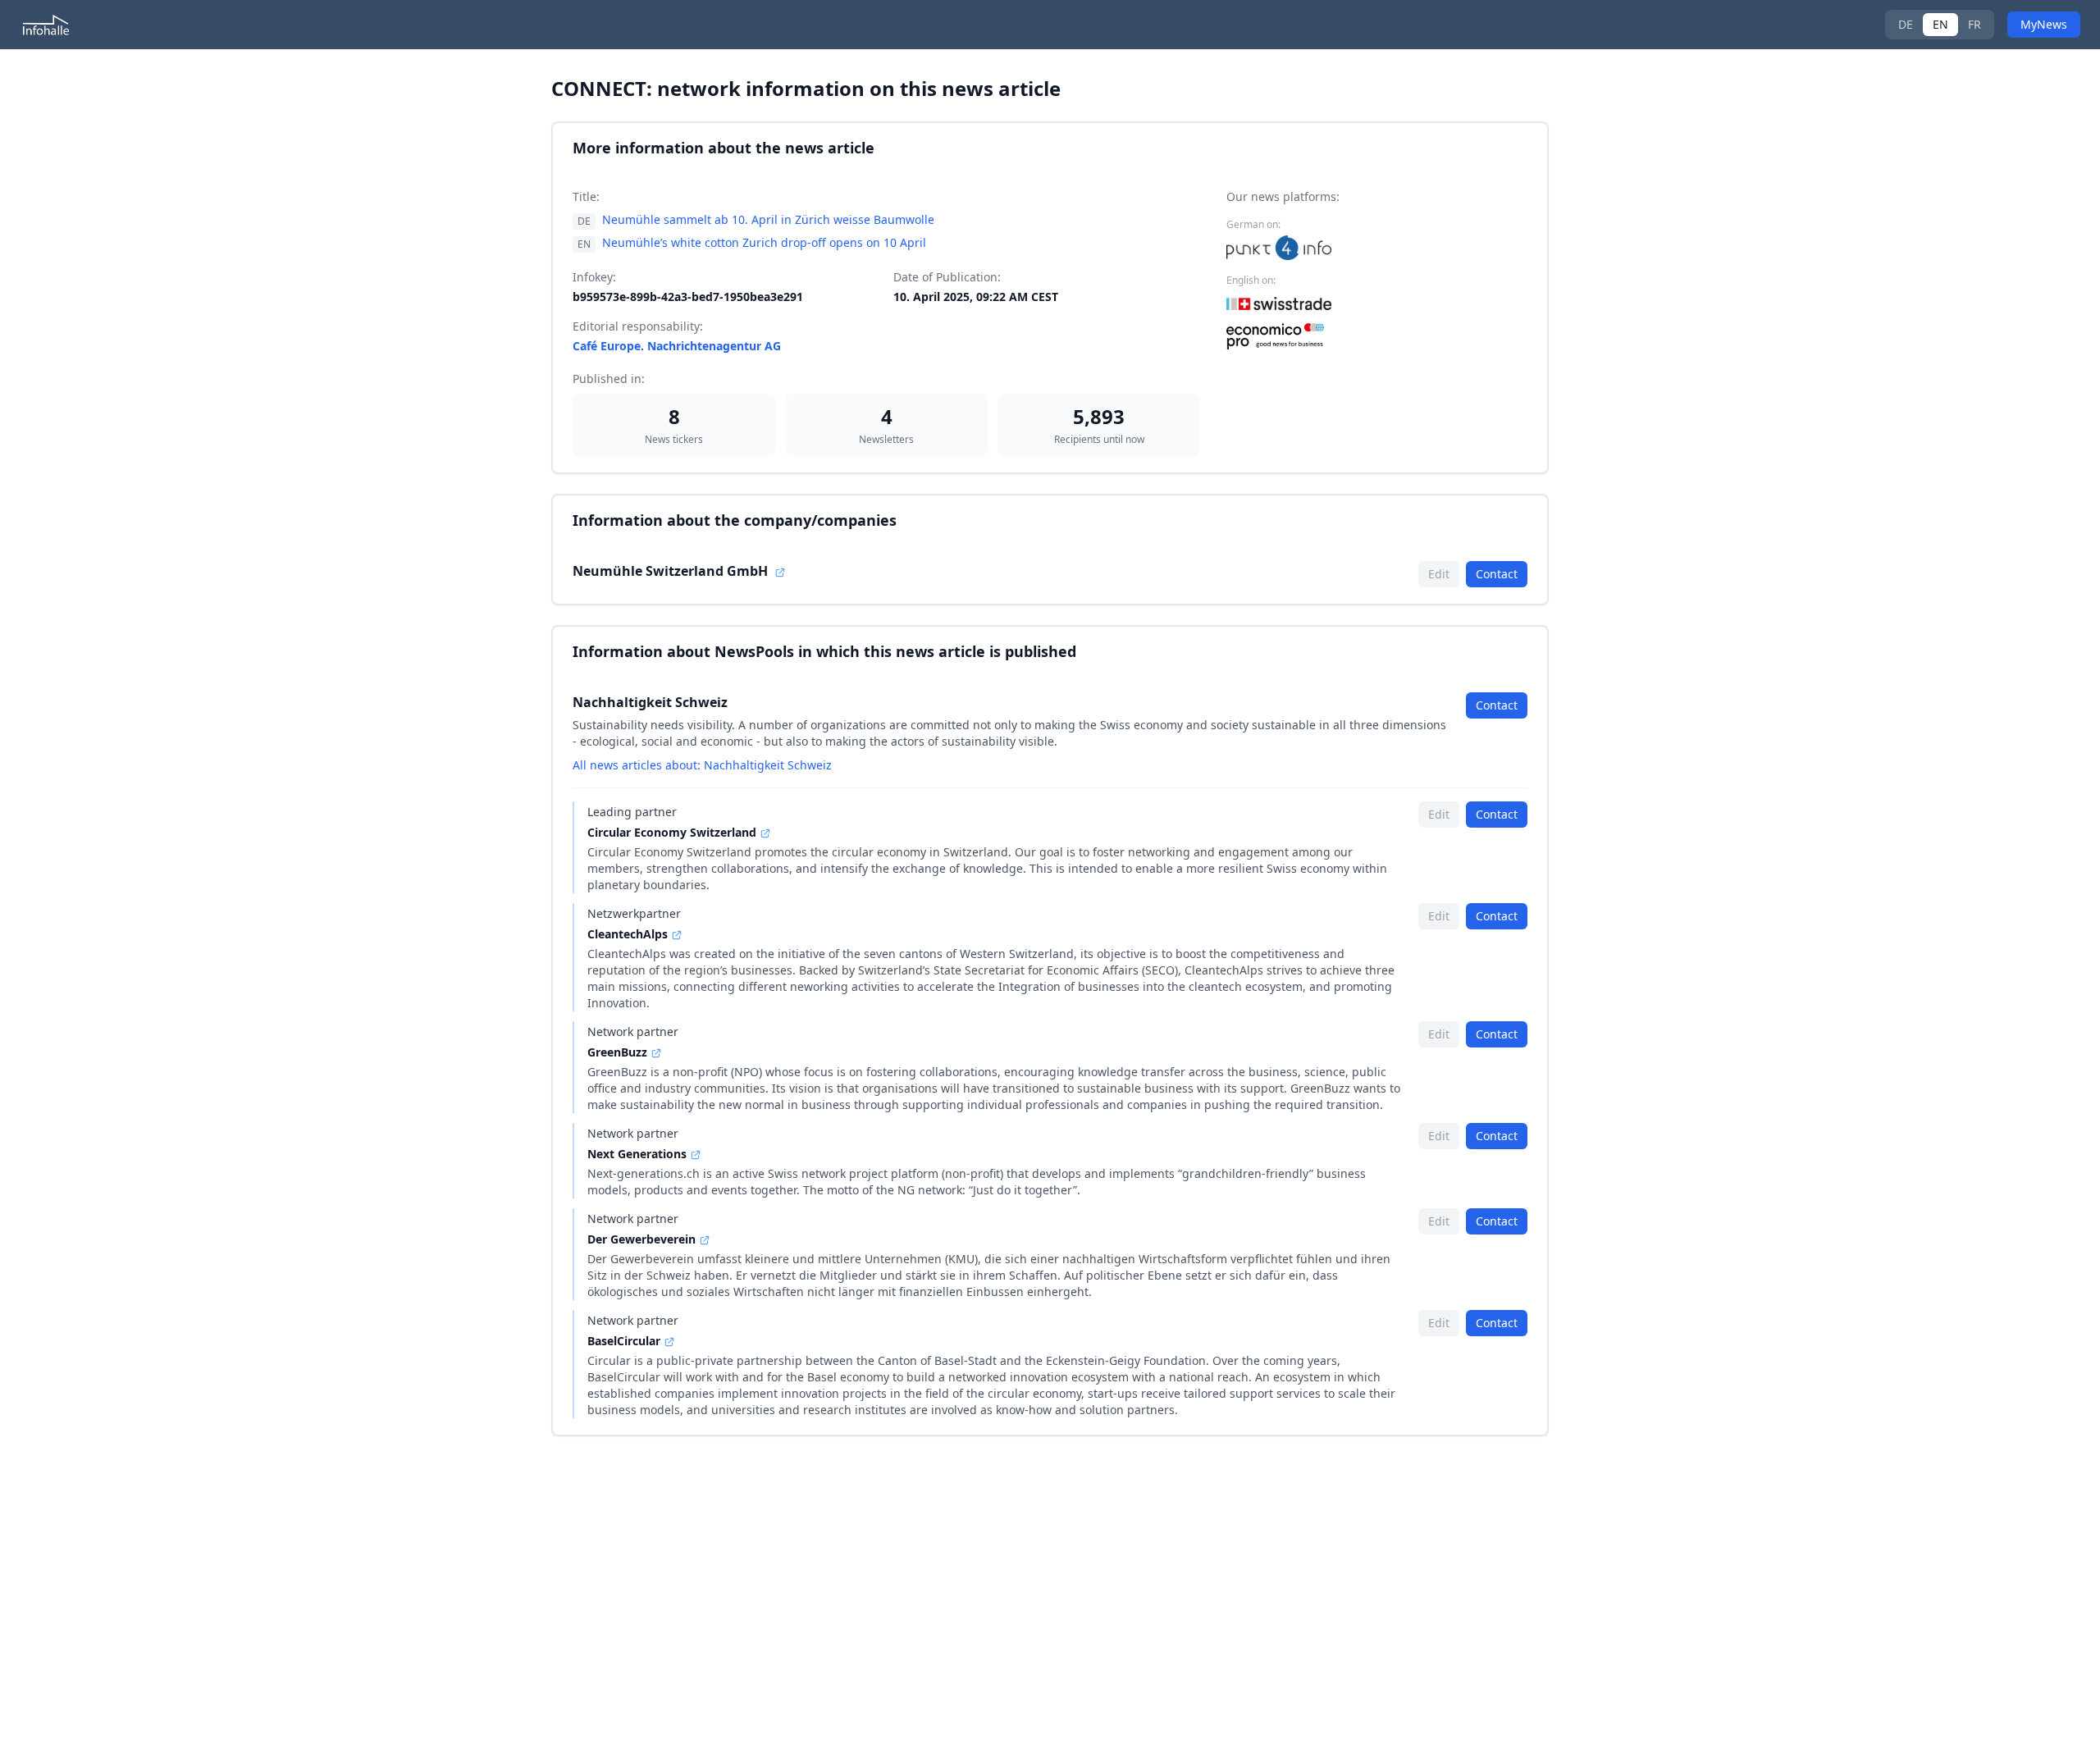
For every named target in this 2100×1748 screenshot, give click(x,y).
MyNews (2044, 24)
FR (1974, 24)
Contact (1497, 574)
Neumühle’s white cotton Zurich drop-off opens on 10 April (764, 242)
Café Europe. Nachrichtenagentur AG (677, 346)
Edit (1439, 574)
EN (1940, 24)
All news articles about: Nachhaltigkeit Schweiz (702, 765)
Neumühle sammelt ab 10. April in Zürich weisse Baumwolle (768, 219)
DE (1906, 24)
